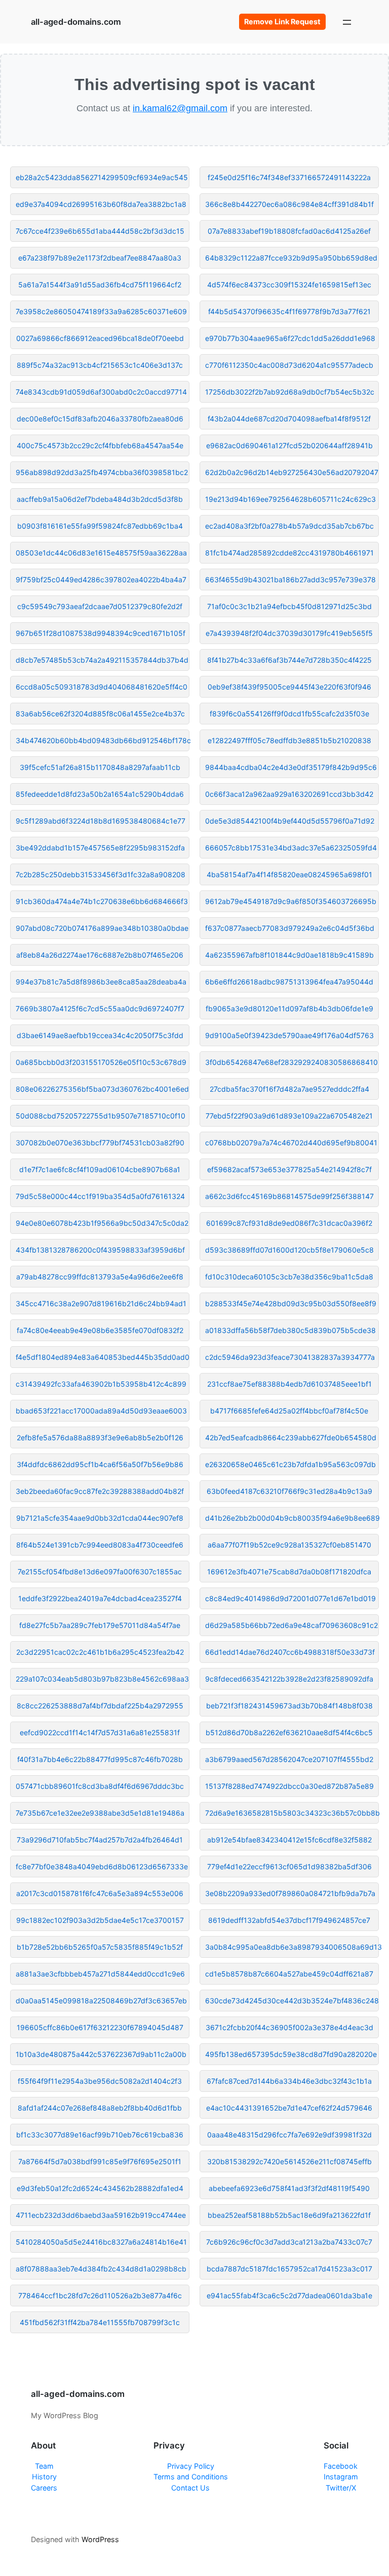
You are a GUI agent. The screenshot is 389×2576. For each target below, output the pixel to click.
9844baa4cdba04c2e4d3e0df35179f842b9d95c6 (291, 767)
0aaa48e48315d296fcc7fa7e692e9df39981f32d (289, 2135)
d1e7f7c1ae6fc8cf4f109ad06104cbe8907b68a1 (100, 1169)
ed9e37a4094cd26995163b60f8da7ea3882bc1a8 (101, 204)
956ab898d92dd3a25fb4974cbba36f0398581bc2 (102, 472)
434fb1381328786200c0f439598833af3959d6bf (100, 1250)
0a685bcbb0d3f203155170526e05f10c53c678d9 (101, 1062)
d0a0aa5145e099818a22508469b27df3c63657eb (101, 2001)
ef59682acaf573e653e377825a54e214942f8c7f (289, 1169)
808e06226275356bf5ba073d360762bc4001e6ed (102, 1089)
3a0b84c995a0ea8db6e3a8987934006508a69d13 (292, 1947)
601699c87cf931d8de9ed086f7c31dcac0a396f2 (289, 1223)
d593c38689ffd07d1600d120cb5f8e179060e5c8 (289, 1250)
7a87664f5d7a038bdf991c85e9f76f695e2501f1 (100, 2161)
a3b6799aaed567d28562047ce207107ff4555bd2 (289, 1759)
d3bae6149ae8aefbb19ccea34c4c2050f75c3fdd (100, 1035)
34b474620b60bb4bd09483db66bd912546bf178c (103, 740)
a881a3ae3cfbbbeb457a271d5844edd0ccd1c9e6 (100, 1974)
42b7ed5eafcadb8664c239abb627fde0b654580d (291, 1437)
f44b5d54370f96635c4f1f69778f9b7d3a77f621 (289, 311)
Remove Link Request (282, 22)
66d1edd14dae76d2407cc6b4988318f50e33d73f (290, 1652)
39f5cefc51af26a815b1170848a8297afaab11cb (100, 767)
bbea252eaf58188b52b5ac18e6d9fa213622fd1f (289, 2215)
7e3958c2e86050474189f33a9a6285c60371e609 (101, 311)
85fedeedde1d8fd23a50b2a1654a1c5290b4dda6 (100, 794)
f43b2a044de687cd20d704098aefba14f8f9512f (289, 419)
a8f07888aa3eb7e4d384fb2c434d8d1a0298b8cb (101, 2269)
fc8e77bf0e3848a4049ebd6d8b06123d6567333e (102, 1866)
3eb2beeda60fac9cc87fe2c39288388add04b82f (100, 1491)
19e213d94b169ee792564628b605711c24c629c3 (290, 499)
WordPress (100, 2539)
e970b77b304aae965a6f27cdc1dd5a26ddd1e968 (290, 338)
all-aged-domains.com (76, 22)
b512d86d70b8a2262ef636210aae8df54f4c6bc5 (289, 1732)
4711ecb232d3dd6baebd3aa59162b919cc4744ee (101, 2215)
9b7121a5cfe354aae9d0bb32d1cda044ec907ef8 (100, 1518)
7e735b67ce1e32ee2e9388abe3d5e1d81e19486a (100, 1813)
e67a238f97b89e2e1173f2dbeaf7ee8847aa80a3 (100, 258)
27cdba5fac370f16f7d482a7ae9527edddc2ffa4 (289, 1089)
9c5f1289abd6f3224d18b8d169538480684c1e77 (101, 821)
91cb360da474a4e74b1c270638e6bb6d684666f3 (102, 901)
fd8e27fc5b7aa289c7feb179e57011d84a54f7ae (100, 1625)
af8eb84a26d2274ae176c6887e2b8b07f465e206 (100, 955)
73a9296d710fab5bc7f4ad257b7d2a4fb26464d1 (100, 1840)
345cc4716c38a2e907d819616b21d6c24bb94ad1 (101, 1303)
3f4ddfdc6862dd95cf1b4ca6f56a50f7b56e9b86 (100, 1464)
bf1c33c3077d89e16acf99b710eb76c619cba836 (100, 2135)
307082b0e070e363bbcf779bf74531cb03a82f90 (100, 1143)
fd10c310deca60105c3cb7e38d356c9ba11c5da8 (289, 1277)
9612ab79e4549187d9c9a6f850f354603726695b (291, 901)
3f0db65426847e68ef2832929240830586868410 (291, 1062)
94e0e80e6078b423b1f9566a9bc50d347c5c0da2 (102, 1223)
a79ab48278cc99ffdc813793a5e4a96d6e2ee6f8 (100, 1277)
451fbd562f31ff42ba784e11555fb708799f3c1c (100, 2322)
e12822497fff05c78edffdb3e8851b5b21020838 (289, 740)
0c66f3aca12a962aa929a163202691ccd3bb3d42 (289, 794)
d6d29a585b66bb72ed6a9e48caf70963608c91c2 (291, 1625)
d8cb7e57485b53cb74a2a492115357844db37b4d (102, 660)
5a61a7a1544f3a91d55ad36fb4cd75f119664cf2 (100, 285)
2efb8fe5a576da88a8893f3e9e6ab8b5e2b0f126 (100, 1437)
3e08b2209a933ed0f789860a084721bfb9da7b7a (290, 1893)
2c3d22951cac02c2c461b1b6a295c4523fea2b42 (100, 1652)
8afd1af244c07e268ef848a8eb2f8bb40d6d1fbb (100, 2108)
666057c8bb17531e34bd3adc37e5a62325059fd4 (291, 848)
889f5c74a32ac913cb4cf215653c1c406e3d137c (100, 365)
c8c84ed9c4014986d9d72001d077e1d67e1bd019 (290, 1598)
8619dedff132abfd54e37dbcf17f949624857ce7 (289, 1920)
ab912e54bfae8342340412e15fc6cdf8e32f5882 (289, 1840)
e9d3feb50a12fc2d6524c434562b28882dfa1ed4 (100, 2188)
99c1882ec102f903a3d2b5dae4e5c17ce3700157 (100, 1920)
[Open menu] (347, 22)
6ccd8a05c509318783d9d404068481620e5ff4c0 (102, 687)
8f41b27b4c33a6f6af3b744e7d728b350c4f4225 (289, 660)
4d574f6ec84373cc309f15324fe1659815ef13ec (289, 285)
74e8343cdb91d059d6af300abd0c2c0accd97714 (101, 392)
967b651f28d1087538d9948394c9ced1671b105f (101, 633)
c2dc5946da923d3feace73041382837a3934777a (290, 1357)
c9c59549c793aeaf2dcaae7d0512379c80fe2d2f (100, 606)
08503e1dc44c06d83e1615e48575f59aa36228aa (101, 553)
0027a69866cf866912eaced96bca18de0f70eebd (100, 338)
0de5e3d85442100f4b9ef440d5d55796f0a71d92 (290, 821)
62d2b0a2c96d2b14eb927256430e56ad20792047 (292, 472)
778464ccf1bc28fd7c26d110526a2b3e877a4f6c (100, 2295)
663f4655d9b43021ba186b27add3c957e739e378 (290, 579)
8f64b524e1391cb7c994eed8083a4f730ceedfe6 (100, 1545)
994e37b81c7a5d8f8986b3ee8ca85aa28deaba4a (101, 982)
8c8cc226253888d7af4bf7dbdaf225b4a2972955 (100, 1706)
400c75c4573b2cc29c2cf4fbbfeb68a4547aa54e (100, 445)
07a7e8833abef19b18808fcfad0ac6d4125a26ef (289, 231)
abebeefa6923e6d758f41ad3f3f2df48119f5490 (289, 2188)
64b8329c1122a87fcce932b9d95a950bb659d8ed (291, 258)
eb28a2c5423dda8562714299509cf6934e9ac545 (102, 177)
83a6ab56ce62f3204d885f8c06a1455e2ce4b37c (100, 714)
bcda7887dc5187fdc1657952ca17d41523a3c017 (289, 2269)
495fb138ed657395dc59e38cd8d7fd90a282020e (291, 2054)
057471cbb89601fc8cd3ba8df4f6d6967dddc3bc (100, 1786)
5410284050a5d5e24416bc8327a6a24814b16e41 (101, 2242)
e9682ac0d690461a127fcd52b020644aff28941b (289, 445)
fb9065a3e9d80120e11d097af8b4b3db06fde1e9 (289, 1008)
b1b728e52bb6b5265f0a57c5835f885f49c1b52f (100, 1947)
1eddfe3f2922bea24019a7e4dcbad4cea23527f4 (100, 1598)
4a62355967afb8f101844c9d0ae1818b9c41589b (289, 955)
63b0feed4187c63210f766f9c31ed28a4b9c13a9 (289, 1491)
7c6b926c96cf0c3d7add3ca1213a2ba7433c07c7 (289, 2242)
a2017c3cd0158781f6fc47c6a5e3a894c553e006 (100, 1893)
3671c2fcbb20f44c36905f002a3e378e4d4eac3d (289, 2027)
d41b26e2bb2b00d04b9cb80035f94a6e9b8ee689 (292, 1518)
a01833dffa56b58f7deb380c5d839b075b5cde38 (290, 1330)
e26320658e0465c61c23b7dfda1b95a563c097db (290, 1464)
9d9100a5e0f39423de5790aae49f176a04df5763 (289, 1035)
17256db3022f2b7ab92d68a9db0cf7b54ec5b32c (290, 392)
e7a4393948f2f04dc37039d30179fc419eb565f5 (289, 633)
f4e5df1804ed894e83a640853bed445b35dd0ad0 (103, 1357)
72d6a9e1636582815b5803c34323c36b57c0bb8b (292, 1813)
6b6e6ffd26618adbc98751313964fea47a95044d (289, 982)
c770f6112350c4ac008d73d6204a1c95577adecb (289, 365)
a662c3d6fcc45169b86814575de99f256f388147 (289, 1196)
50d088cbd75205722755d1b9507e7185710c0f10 (101, 1116)
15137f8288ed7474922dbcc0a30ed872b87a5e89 (289, 1786)
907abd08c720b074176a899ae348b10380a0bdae (102, 928)
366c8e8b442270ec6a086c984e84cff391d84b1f (289, 204)
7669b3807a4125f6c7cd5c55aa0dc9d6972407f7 (100, 1008)
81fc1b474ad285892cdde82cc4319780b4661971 (289, 553)
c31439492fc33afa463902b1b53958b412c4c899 (101, 1384)
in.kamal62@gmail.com (180, 108)
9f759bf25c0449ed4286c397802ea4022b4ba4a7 (101, 579)
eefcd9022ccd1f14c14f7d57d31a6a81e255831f (100, 1732)
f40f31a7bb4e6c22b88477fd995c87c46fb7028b (100, 1759)
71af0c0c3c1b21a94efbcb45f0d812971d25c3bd (289, 606)
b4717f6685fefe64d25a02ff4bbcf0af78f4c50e (289, 1411)
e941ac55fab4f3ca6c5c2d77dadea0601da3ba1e (289, 2295)
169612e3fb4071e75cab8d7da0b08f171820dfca (289, 1572)
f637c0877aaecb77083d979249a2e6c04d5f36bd (290, 928)
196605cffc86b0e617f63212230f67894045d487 (100, 2027)
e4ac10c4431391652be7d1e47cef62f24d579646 (289, 2108)
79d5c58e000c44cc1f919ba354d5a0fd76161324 (100, 1196)
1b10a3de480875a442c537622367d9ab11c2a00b (101, 2054)
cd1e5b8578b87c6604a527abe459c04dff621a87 (289, 1974)
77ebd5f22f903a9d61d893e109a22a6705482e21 (289, 1116)
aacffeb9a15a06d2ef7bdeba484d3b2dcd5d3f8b (100, 499)
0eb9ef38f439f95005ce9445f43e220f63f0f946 (289, 687)
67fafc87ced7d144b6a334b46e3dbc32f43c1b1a (289, 2081)
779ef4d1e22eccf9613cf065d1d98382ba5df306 (289, 1866)
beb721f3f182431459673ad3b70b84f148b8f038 (289, 1706)
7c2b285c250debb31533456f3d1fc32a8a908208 (101, 874)
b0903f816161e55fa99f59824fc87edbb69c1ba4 (100, 526)
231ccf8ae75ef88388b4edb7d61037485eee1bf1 (289, 1384)
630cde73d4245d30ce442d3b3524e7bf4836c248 (292, 2001)
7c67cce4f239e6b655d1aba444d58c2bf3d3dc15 (100, 231)
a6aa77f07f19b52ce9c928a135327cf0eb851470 (289, 1545)
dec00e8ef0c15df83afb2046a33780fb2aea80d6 (100, 419)
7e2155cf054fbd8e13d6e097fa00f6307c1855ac (100, 1572)
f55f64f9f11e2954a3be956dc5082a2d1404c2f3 (100, 2081)
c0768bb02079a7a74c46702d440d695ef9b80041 (291, 1143)
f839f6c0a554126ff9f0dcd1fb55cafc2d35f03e (289, 714)
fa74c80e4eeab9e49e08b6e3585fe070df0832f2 (100, 1330)
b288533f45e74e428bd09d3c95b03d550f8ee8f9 (291, 1303)
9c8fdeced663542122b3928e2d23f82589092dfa (289, 1679)
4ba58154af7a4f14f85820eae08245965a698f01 (289, 874)
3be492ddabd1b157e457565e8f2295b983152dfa (100, 848)
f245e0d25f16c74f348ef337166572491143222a (289, 177)
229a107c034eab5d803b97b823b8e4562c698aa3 (102, 1679)
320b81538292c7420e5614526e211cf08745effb (289, 2161)
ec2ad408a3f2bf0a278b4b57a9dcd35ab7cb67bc (289, 526)
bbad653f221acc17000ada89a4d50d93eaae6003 (101, 1411)
